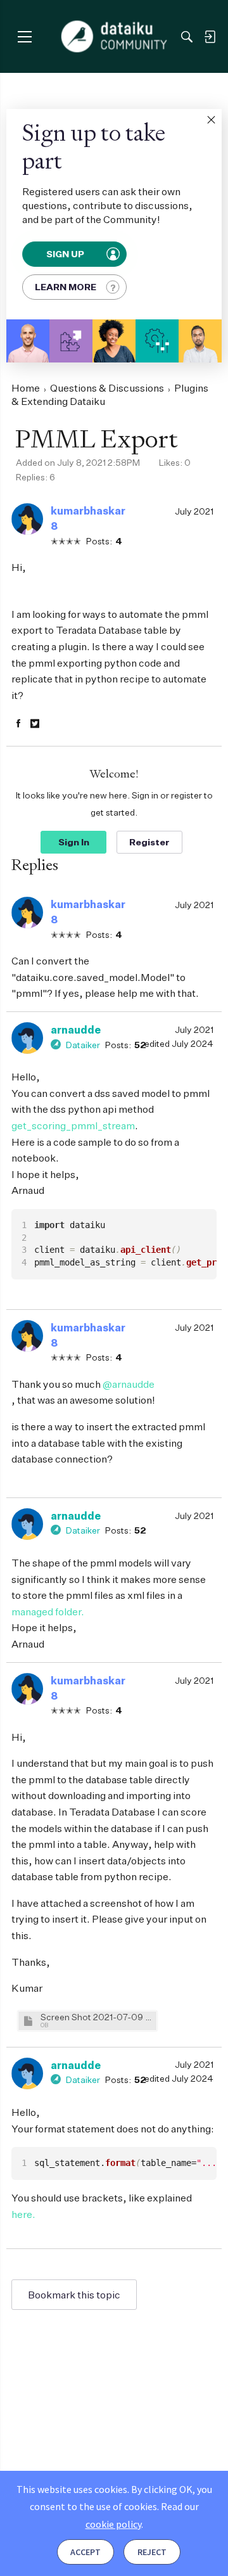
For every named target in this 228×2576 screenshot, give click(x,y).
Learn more (66, 287)
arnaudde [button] (76, 1030)
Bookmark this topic (74, 2295)
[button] (211, 120)
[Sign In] (210, 37)
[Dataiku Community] (114, 37)
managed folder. (48, 1612)
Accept (85, 2552)
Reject (152, 2552)
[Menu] (24, 36)
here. (23, 2214)
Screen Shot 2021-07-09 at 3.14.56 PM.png (97, 2017)
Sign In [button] (74, 842)
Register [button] (149, 842)
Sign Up (66, 254)
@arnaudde (129, 1384)
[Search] (187, 37)
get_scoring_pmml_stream (73, 1125)
